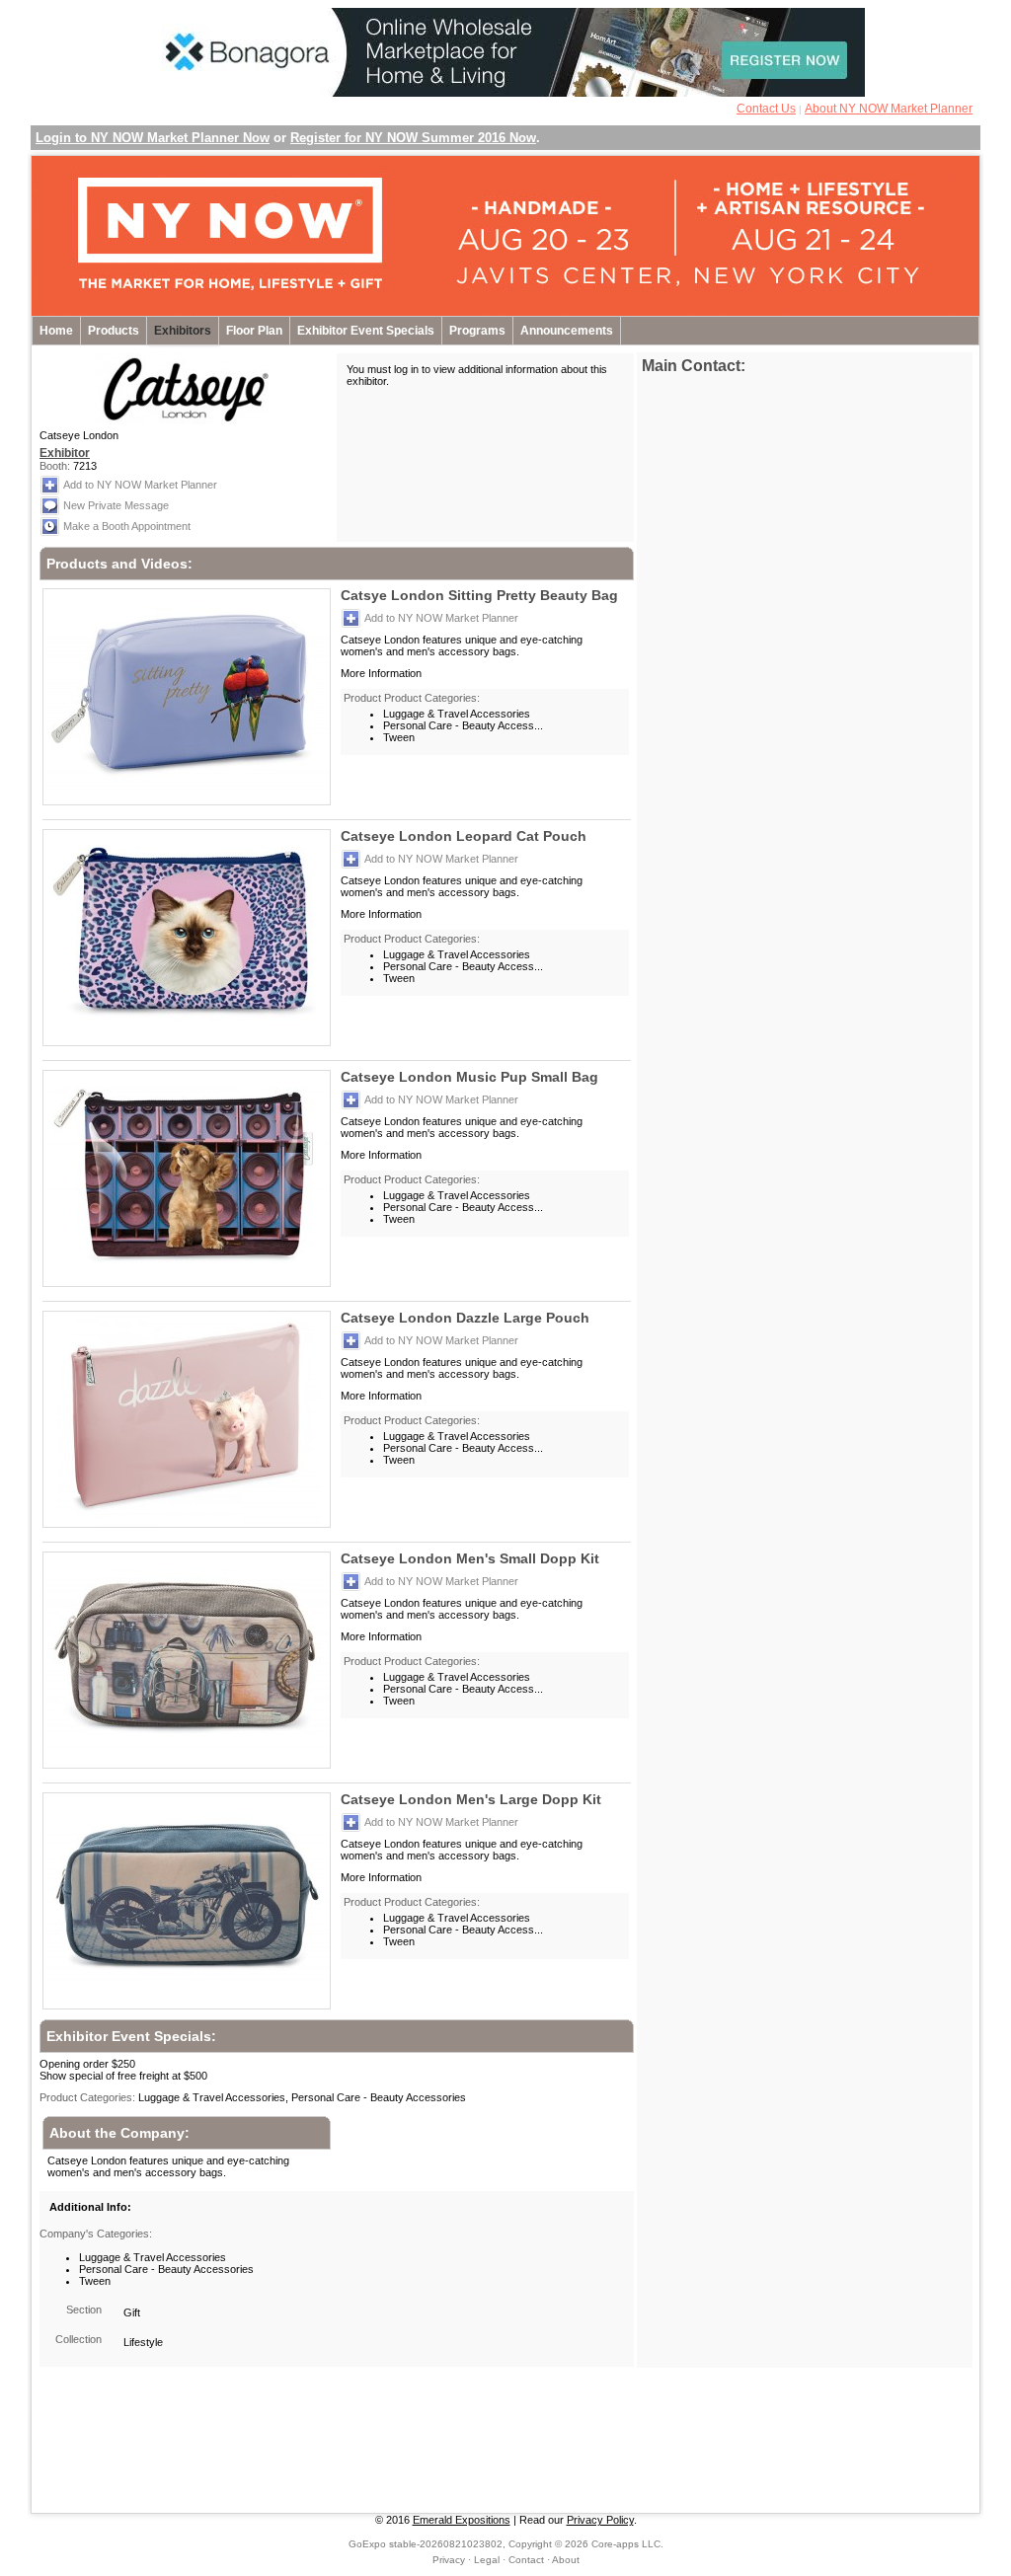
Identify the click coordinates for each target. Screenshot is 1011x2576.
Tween (399, 737)
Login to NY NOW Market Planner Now (153, 138)
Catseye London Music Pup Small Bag (469, 1077)
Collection (78, 2339)
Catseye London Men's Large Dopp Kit (471, 1799)
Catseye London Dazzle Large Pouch (465, 1318)
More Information (381, 673)
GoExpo (367, 2544)
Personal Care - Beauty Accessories (166, 2269)
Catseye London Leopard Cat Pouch (464, 836)
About (566, 2560)
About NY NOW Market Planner (889, 109)
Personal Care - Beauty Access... (463, 725)
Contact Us (766, 109)
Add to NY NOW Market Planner (140, 485)
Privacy (449, 2560)
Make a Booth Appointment (127, 526)
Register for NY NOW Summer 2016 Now (413, 138)
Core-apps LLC (626, 2544)
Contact (526, 2560)
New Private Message (116, 505)
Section (84, 2310)
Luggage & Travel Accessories (457, 714)
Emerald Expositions (462, 2520)
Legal (487, 2560)
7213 (85, 466)
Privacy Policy (600, 2520)
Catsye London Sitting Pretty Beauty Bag (479, 595)
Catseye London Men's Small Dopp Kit (470, 1558)
